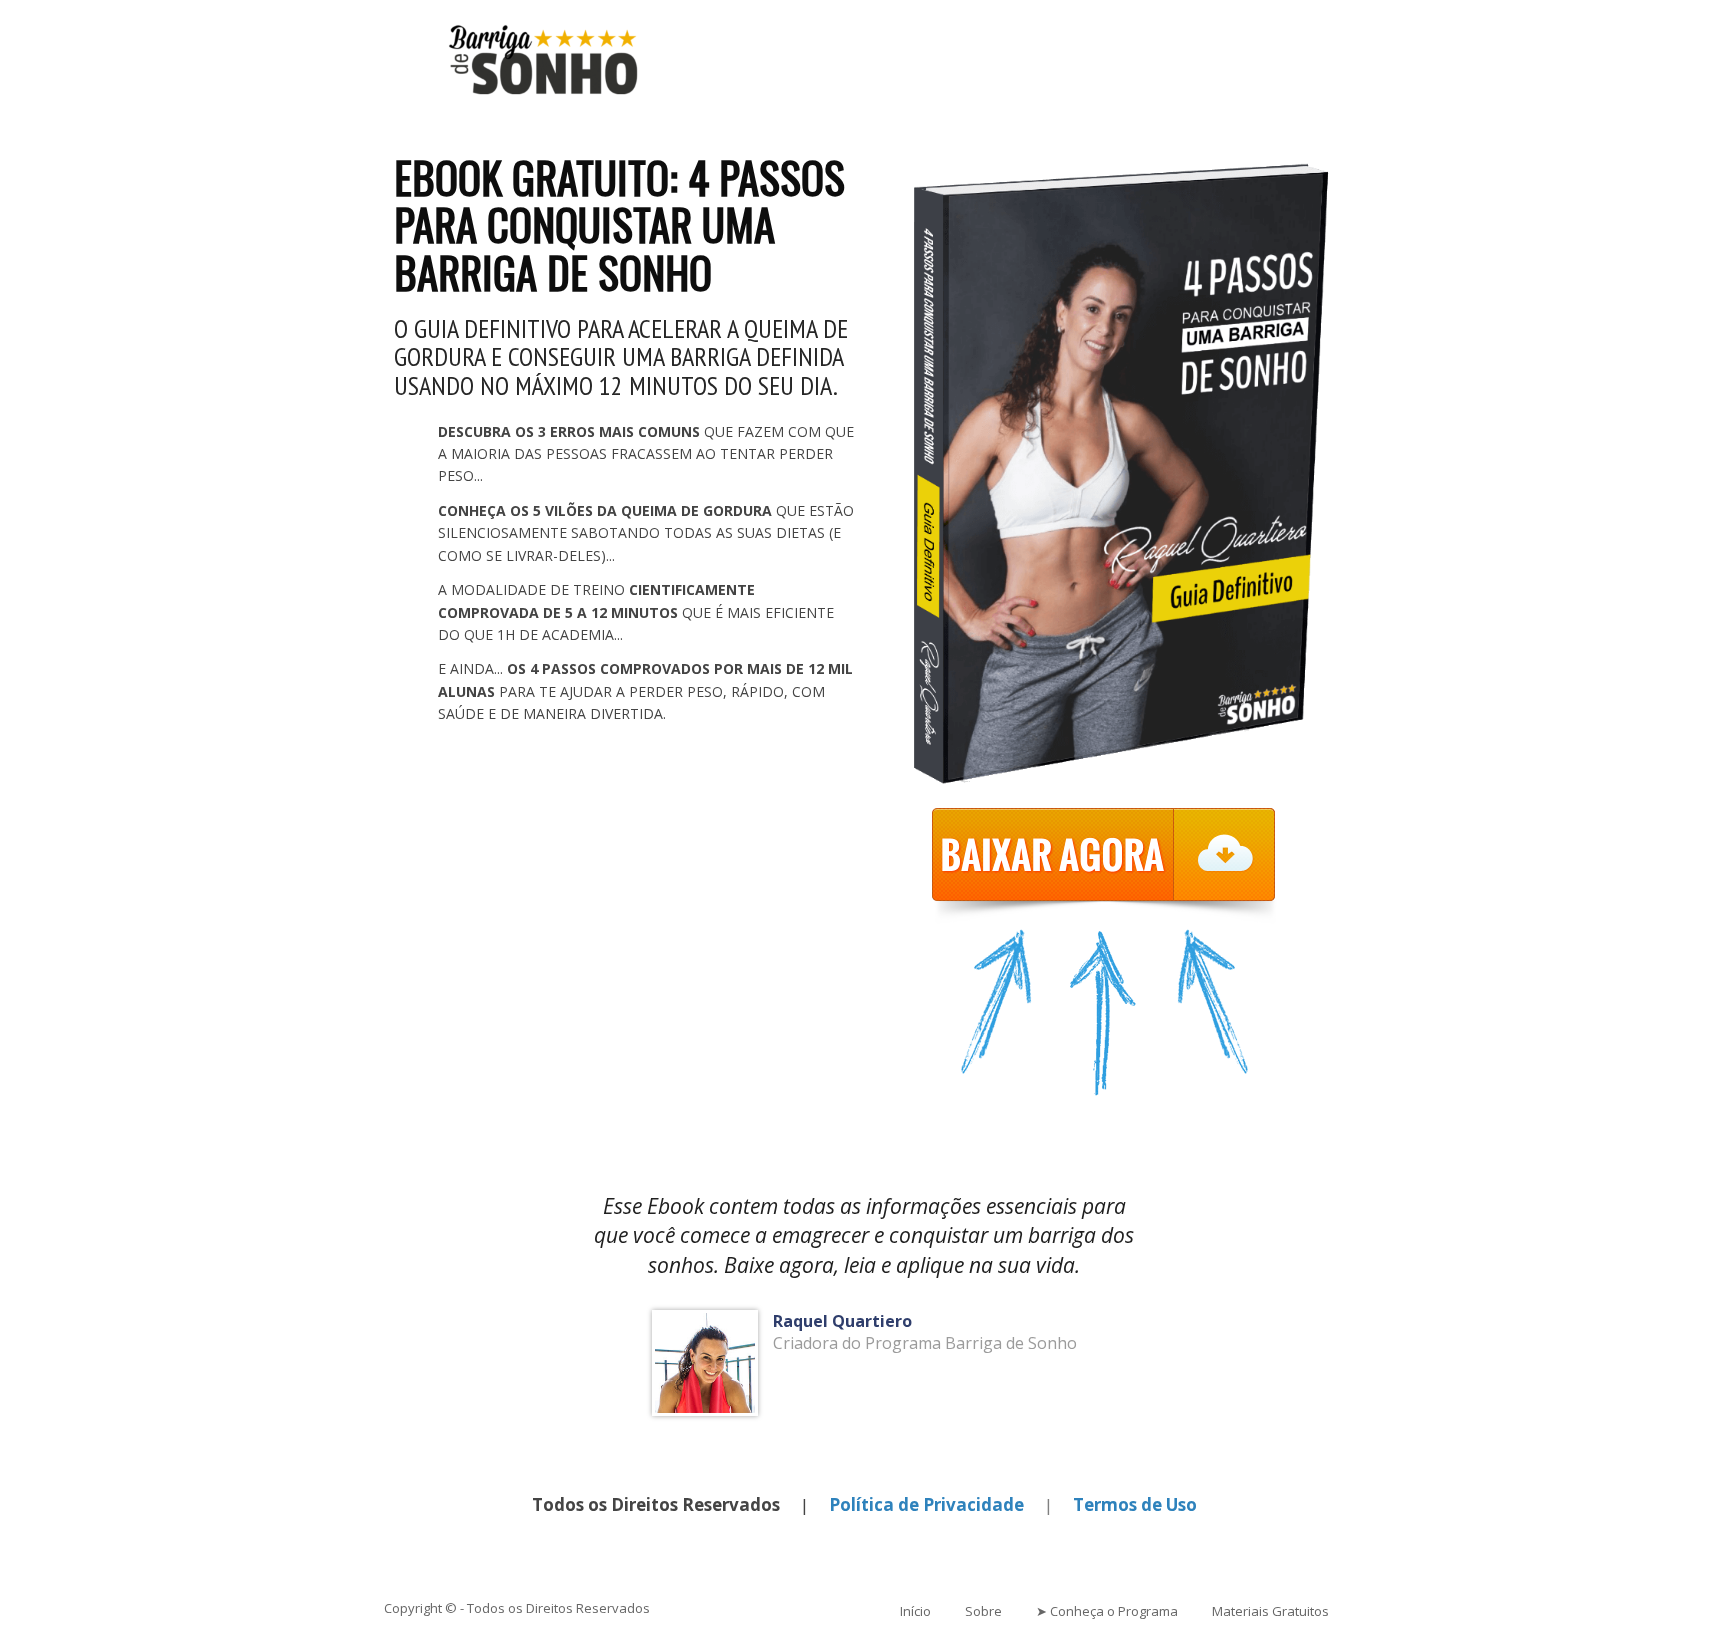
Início (915, 1611)
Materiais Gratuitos (1270, 1611)
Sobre (983, 1611)
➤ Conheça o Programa (1107, 1611)
